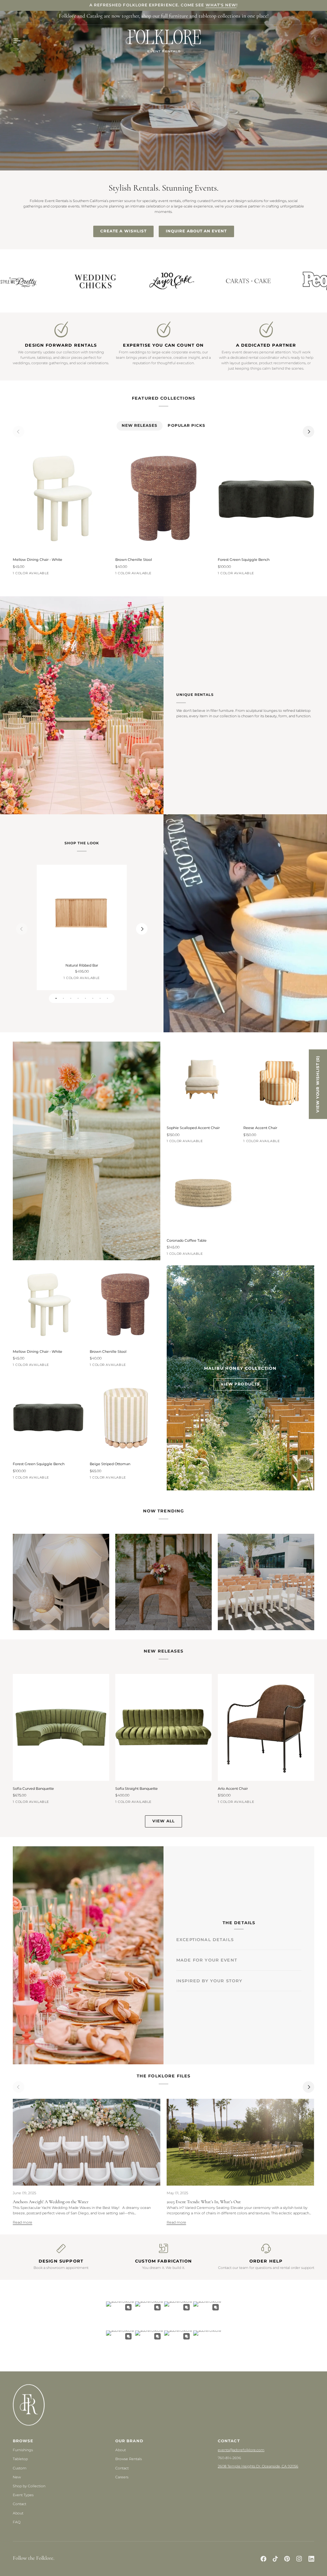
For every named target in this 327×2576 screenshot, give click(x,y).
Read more (23, 2222)
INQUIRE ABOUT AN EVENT (196, 231)
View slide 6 (93, 998)
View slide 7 (100, 998)
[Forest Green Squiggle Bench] (266, 498)
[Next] (308, 432)
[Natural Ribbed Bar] (82, 914)
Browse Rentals (129, 2459)
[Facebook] (263, 2559)
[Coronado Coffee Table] (202, 1193)
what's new (221, 5)
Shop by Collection (29, 2486)
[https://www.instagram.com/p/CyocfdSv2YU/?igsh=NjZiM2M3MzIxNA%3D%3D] (275, 281)
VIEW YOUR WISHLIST (318, 1084)
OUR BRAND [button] (129, 2441)
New (17, 2477)
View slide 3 (71, 998)
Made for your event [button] (207, 1951)
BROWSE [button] (23, 2441)
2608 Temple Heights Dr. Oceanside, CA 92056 (258, 2466)
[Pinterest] (287, 2559)
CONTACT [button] (229, 2441)
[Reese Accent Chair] (279, 1081)
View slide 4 (78, 998)
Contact (19, 2504)
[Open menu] (22, 41)
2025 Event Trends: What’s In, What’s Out (204, 2202)
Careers (122, 2477)
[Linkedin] (311, 2559)
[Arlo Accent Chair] (266, 1727)
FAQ (17, 2522)
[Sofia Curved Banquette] (61, 1727)
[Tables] (61, 1582)
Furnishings (23, 2450)
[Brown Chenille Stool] (163, 498)
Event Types (23, 2495)
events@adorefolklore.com (241, 2450)
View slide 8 (107, 998)
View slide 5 (85, 998)
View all (163, 1821)
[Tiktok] (275, 2559)
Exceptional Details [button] (205, 1931)
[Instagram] (299, 2559)
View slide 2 (63, 998)
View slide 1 (56, 998)
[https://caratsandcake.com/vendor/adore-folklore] (45, 281)
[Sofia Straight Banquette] (163, 1727)
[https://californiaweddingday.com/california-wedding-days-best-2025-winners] (199, 281)
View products (240, 1384)
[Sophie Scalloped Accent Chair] (202, 1081)
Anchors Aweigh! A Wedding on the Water (51, 2202)
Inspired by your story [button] (209, 1990)
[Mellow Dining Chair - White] (61, 498)
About (18, 2513)
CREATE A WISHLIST (123, 231)
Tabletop (20, 2459)
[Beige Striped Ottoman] (125, 1417)
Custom (20, 2468)
